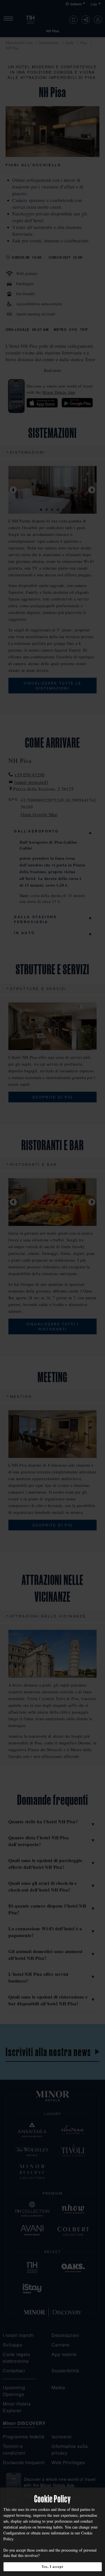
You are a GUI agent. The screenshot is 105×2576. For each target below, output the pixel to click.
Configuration (14, 2533)
